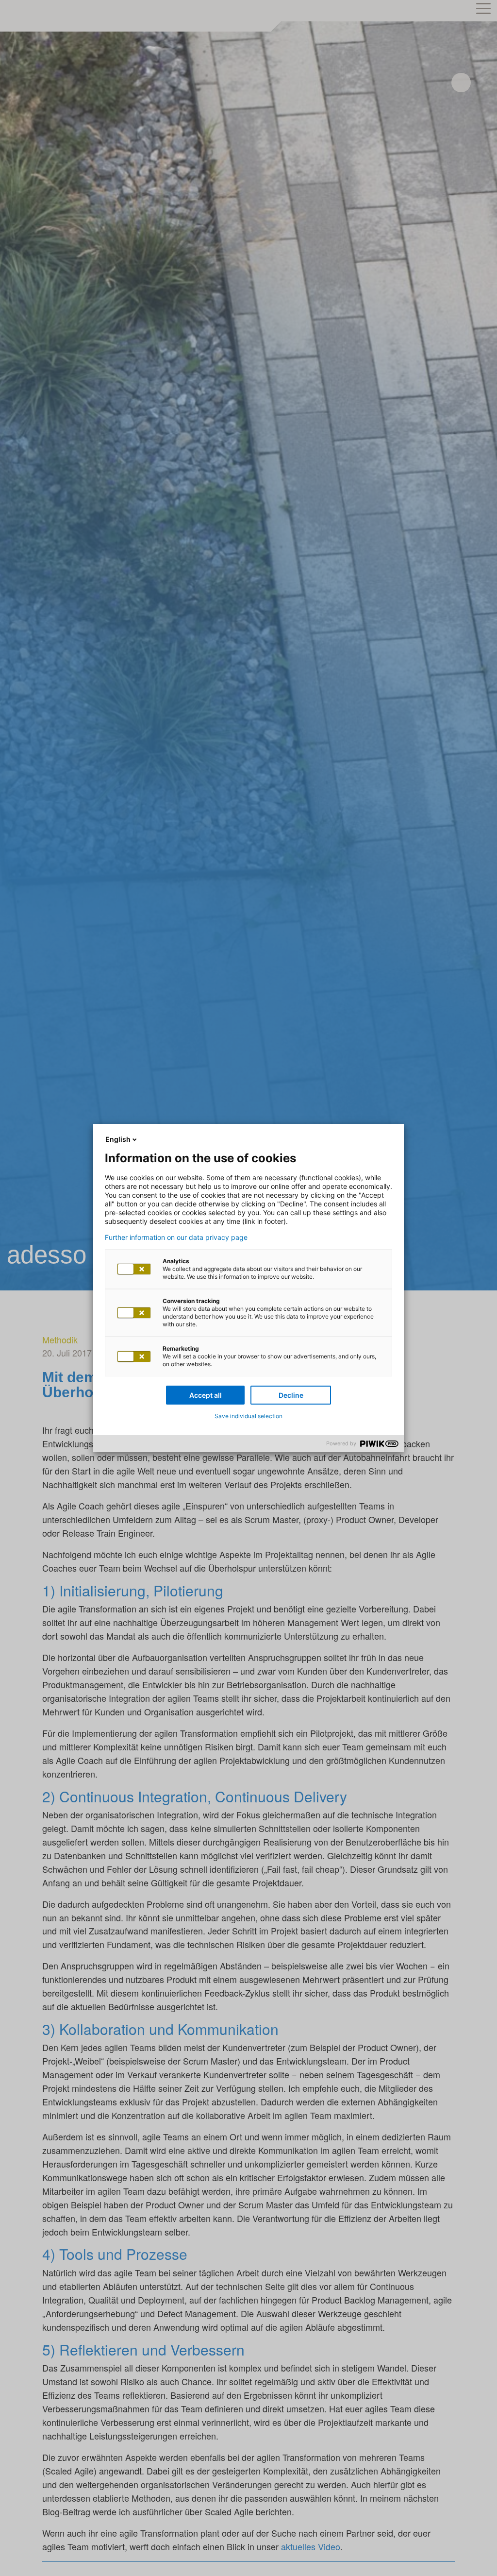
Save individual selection (248, 1416)
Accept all (206, 1395)
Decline (291, 1395)
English (118, 1139)
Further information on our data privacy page (176, 1237)
